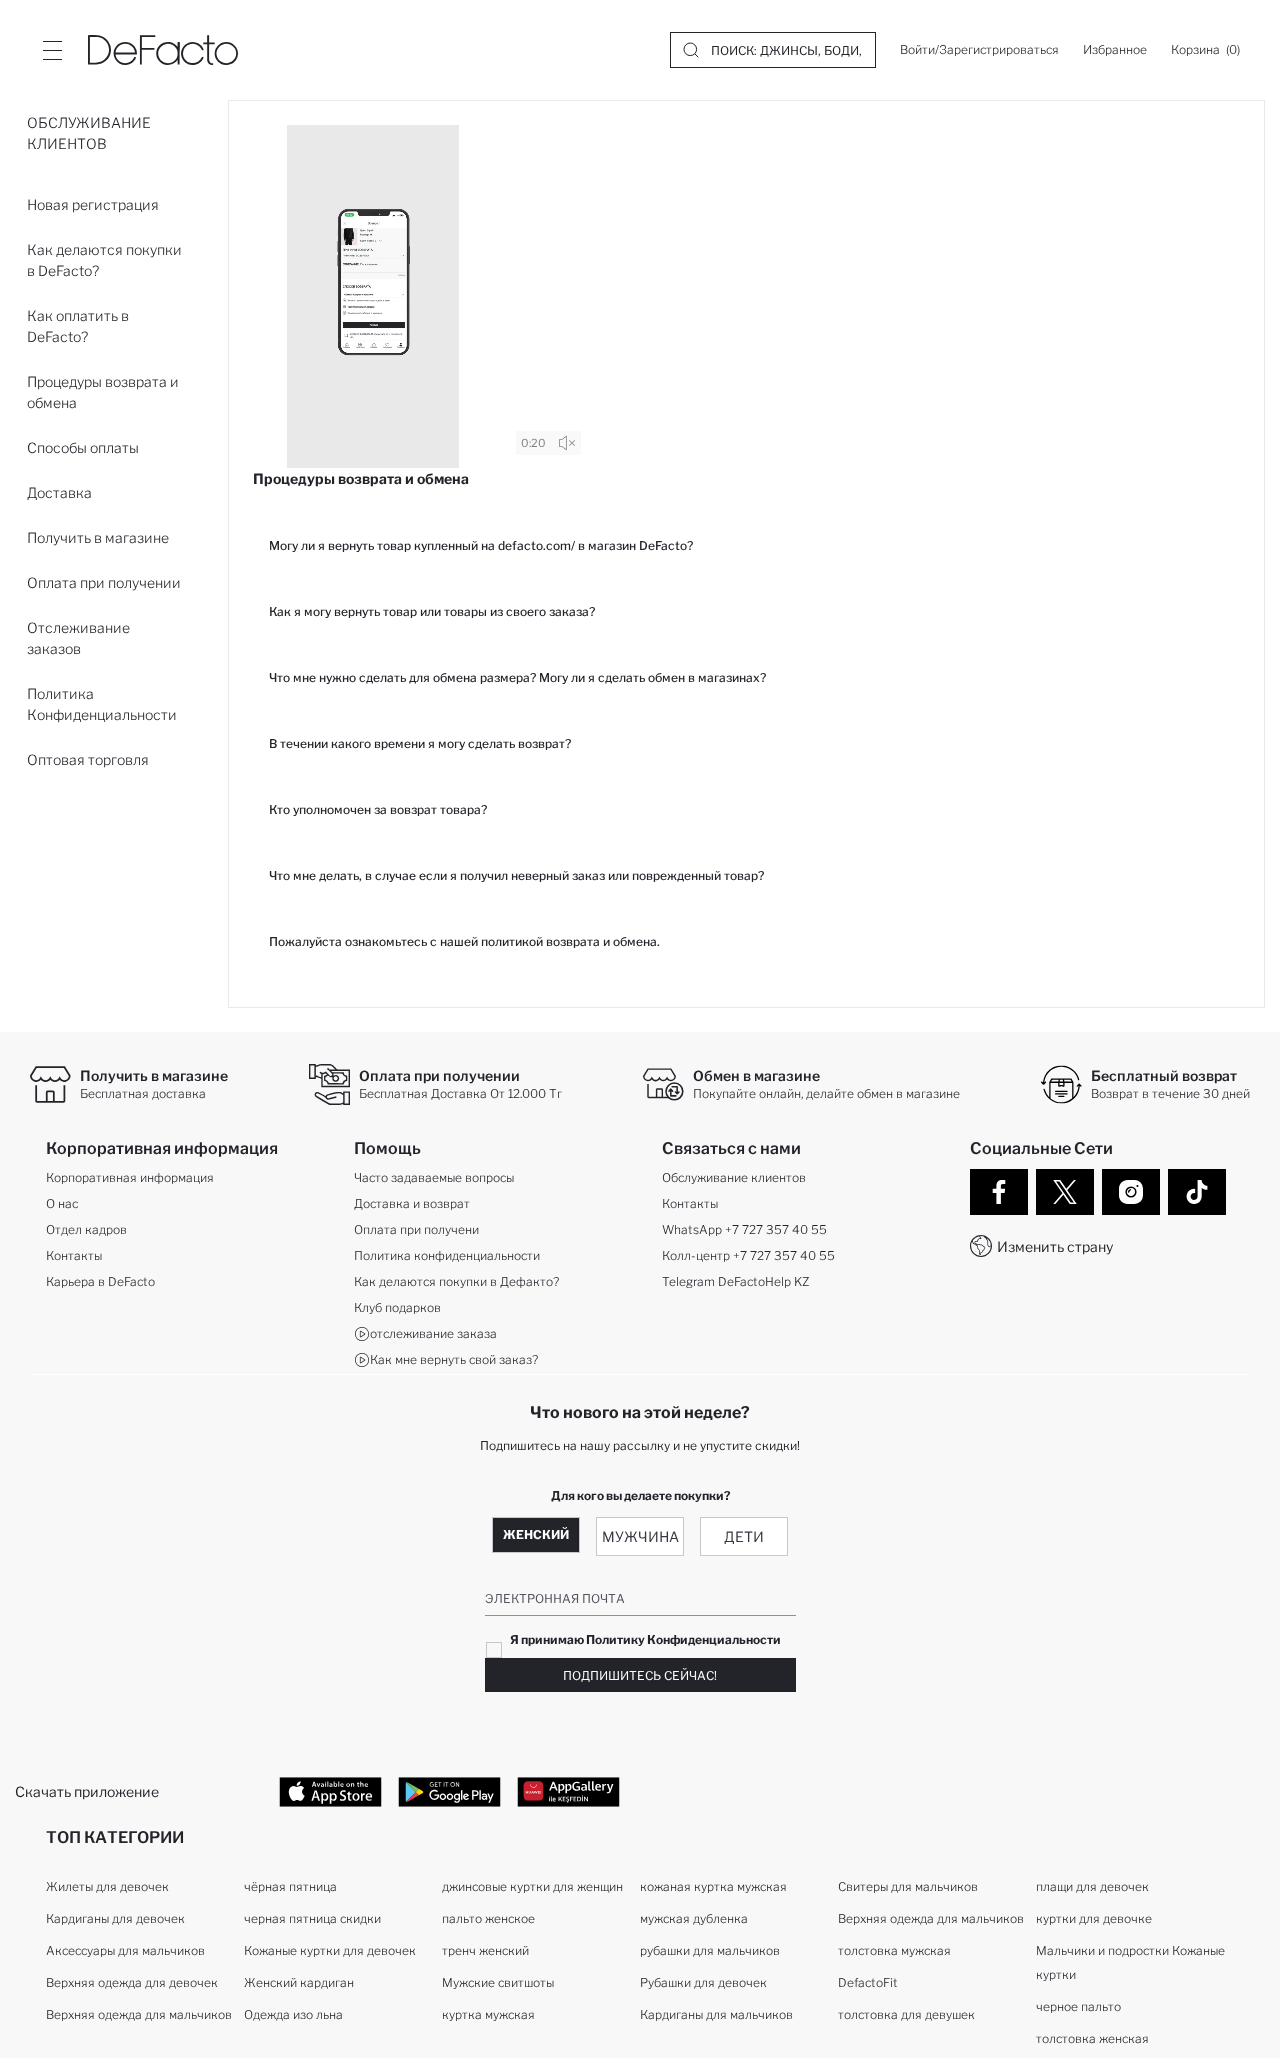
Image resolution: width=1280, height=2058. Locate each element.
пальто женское (488, 1918)
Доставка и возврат (412, 1203)
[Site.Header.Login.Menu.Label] (52, 50)
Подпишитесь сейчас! (640, 1675)
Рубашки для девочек (703, 1982)
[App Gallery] (568, 1791)
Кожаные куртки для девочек (330, 1950)
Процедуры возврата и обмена (103, 392)
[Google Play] (449, 1791)
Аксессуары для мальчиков (125, 1950)
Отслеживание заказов (78, 638)
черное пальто (1078, 2006)
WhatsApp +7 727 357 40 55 (744, 1229)
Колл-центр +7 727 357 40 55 (748, 1255)
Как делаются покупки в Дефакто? (456, 1281)
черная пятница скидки (312, 1918)
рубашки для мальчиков (710, 1950)
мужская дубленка (694, 1918)
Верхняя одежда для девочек (132, 1982)
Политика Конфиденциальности (102, 704)
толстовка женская (1092, 2038)
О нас (62, 1203)
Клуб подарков (397, 1307)
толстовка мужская (894, 1950)
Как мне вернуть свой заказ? (454, 1359)
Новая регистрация (93, 204)
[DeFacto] (163, 50)
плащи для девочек (1092, 1886)
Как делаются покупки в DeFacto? (104, 260)
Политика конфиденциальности (447, 1255)
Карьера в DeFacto (100, 1281)
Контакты (74, 1255)
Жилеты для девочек (107, 1886)
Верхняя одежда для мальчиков (139, 2014)
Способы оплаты (83, 447)
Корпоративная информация (130, 1177)
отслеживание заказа (433, 1333)
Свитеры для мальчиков (908, 1886)
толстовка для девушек (906, 2014)
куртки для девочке (1094, 1918)
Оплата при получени (416, 1229)
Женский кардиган (299, 1982)
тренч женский (485, 1950)
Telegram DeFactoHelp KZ (735, 1281)
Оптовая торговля (88, 759)
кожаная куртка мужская (713, 1886)
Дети (744, 1536)
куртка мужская (488, 2014)
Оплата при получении (104, 582)
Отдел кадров (86, 1229)
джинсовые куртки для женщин (532, 1886)
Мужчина (640, 1536)
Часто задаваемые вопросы (434, 1177)
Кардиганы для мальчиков (716, 2014)
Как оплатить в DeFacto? (78, 326)
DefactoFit (868, 1982)
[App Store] (330, 1791)
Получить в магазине (98, 537)
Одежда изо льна (293, 2014)
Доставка (59, 492)
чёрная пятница (290, 1886)
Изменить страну (1055, 1246)
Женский (536, 1534)
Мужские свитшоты (498, 1982)
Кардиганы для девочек (115, 1918)
